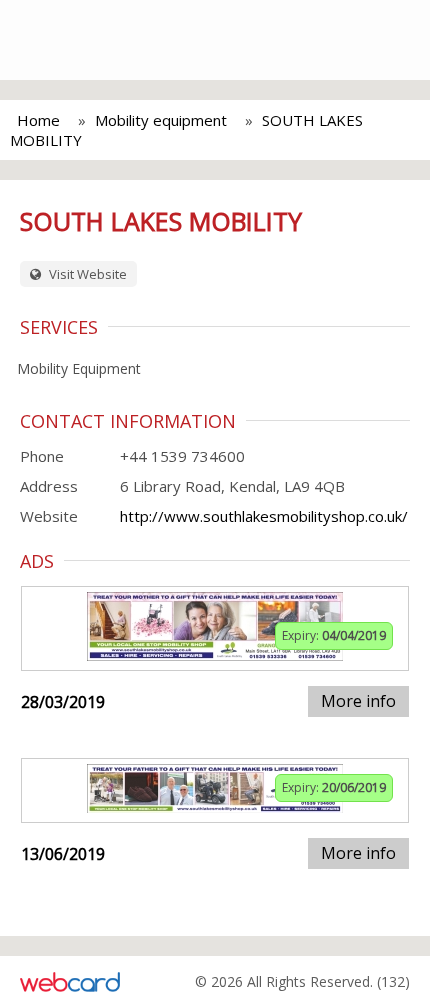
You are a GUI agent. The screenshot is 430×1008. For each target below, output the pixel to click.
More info (358, 701)
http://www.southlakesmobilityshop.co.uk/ (264, 516)
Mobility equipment (161, 120)
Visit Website (86, 274)
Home (38, 120)
